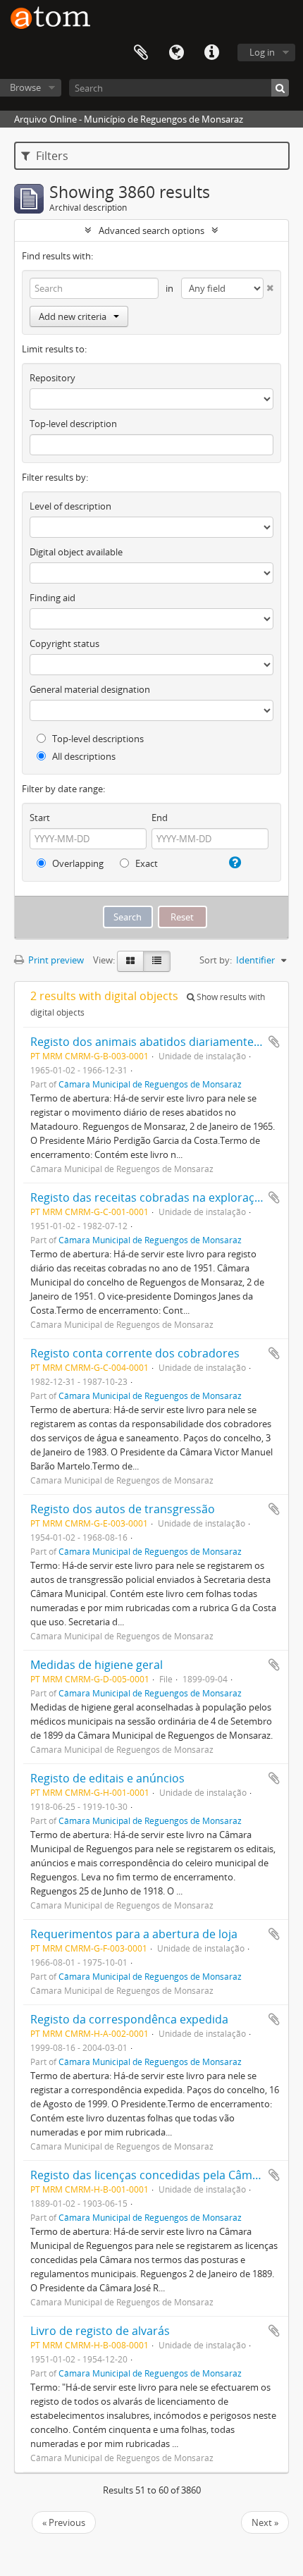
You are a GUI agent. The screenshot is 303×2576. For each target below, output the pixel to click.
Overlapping (77, 863)
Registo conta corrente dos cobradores (135, 1353)
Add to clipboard (274, 1042)
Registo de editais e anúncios (107, 1778)
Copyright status (64, 643)
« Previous (64, 2522)
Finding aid (52, 598)
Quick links (211, 53)
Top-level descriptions (97, 739)
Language (176, 53)
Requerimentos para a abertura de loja (134, 1934)
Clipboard (141, 53)
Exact (146, 863)
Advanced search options (151, 230)
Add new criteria (73, 316)
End (160, 818)
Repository (52, 378)
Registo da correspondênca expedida (129, 2019)
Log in (262, 52)
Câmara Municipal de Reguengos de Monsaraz (150, 1084)
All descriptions (83, 756)
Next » (265, 2522)
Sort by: (216, 960)
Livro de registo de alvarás (100, 2331)
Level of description (70, 506)
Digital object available (76, 552)
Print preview (55, 960)
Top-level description (73, 424)
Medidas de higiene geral (97, 1665)
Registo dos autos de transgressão (123, 1509)
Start (40, 818)
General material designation (90, 689)
